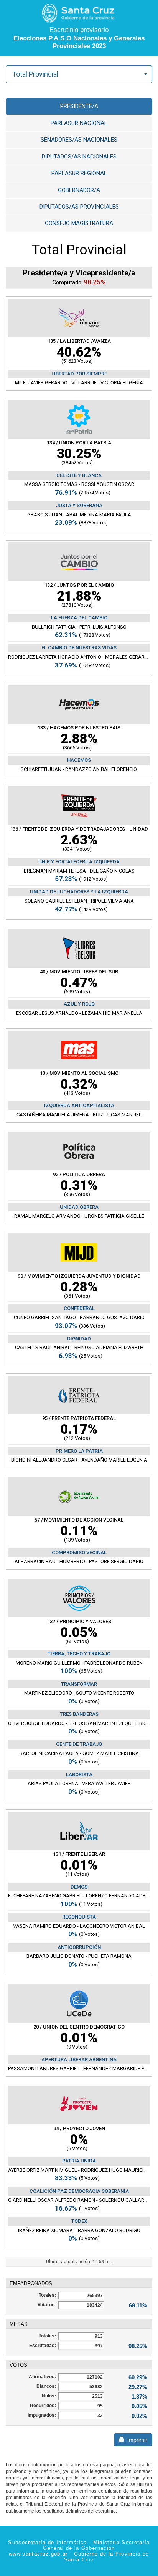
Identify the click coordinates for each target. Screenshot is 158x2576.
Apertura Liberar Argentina (79, 2060)
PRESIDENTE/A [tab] (79, 106)
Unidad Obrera (79, 1207)
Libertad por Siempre (79, 374)
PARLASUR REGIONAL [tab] (79, 173)
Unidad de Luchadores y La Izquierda (79, 892)
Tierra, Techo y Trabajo (79, 1654)
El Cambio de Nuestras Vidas (79, 648)
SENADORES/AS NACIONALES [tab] (79, 140)
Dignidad (79, 1339)
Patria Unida (79, 2161)
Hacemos (79, 760)
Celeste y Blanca (79, 475)
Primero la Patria (79, 1451)
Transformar (79, 1684)
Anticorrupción (79, 1947)
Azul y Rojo (79, 1004)
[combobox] (79, 74)
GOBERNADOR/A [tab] (79, 190)
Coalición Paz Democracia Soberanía (79, 2191)
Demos (79, 1887)
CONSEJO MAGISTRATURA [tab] (79, 223)
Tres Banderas (79, 1714)
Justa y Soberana (79, 505)
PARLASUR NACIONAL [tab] (79, 123)
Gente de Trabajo (79, 1744)
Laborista (79, 1774)
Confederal (79, 1308)
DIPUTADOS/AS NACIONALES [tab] (79, 157)
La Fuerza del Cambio (79, 618)
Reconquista (79, 1917)
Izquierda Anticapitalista (79, 1105)
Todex (79, 2221)
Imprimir (136, 2440)
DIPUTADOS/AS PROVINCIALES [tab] (79, 207)
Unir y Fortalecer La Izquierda (79, 862)
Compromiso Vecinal (79, 1552)
